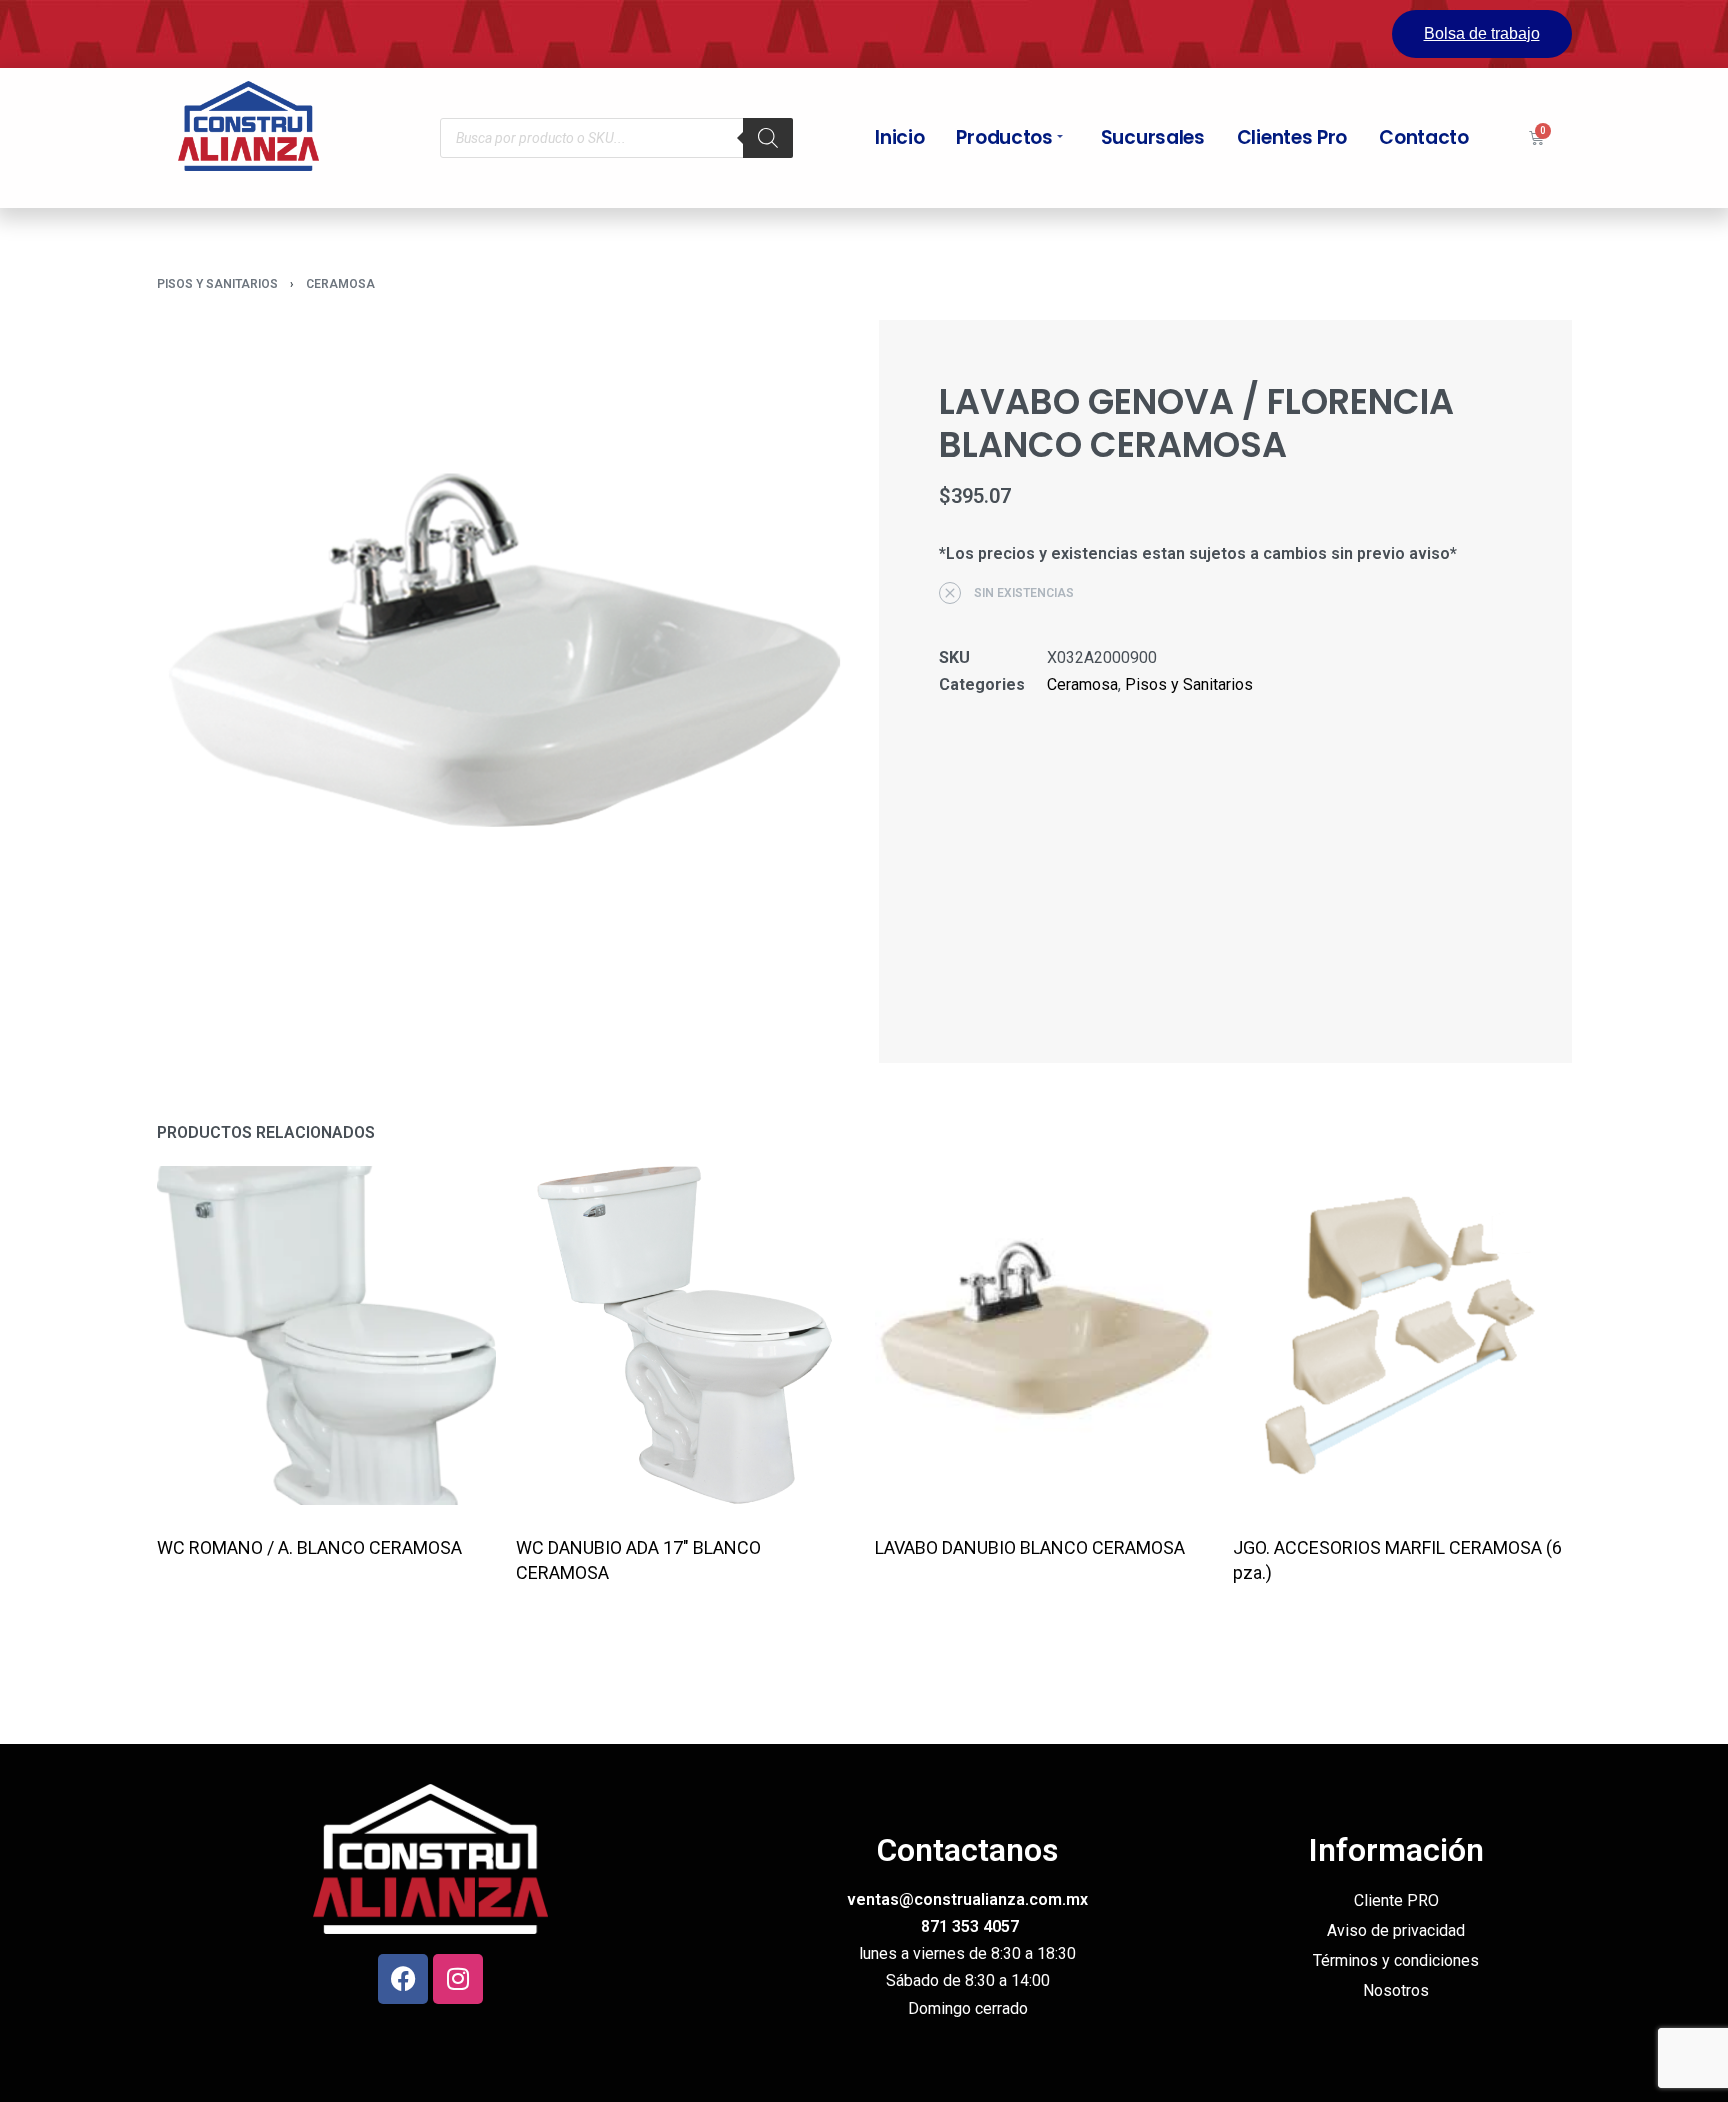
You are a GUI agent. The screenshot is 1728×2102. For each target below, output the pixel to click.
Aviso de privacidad (1396, 1930)
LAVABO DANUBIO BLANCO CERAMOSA (1029, 1547)
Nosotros (1396, 1990)
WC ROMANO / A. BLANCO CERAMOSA (309, 1547)
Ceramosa (340, 284)
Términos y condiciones (1396, 1960)
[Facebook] (403, 1979)
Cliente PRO (1396, 1900)
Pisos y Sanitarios (217, 284)
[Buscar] (768, 138)
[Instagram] (458, 1979)
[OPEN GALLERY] (503, 666)
